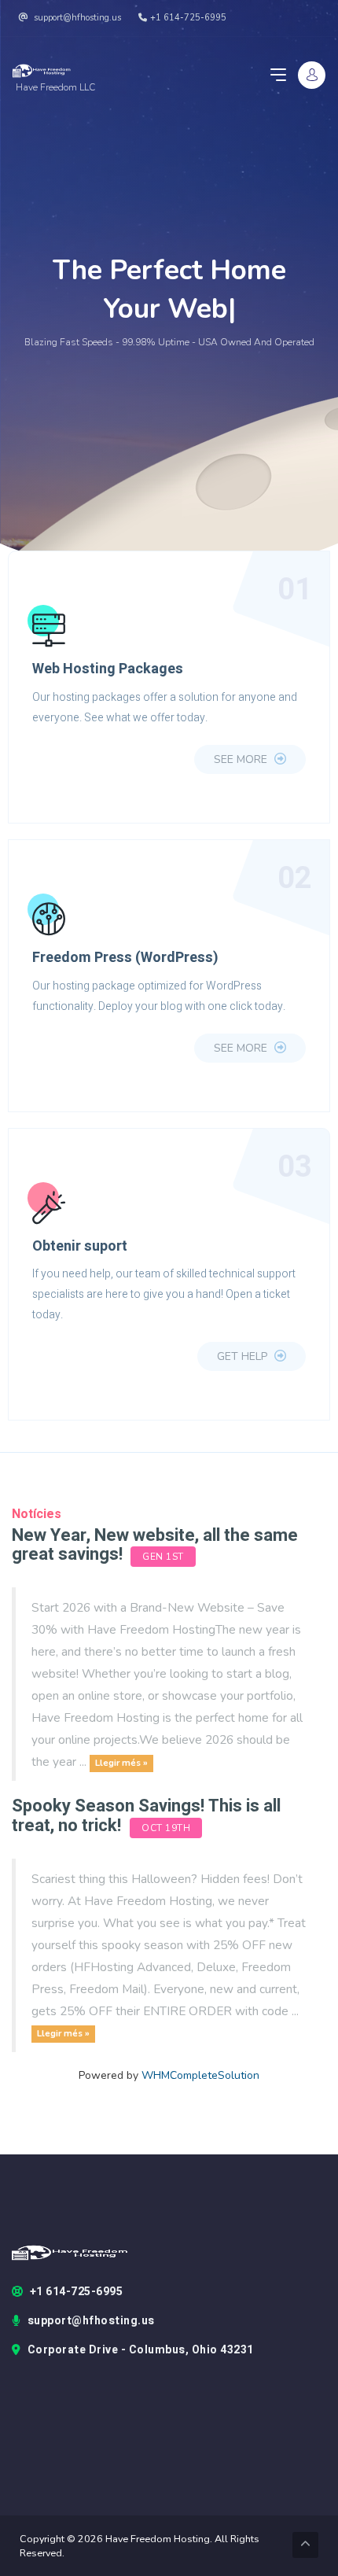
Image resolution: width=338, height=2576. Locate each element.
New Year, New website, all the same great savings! (155, 1545)
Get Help (244, 1356)
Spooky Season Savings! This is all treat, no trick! (146, 1815)
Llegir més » (121, 1763)
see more (242, 759)
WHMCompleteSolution (200, 2075)
